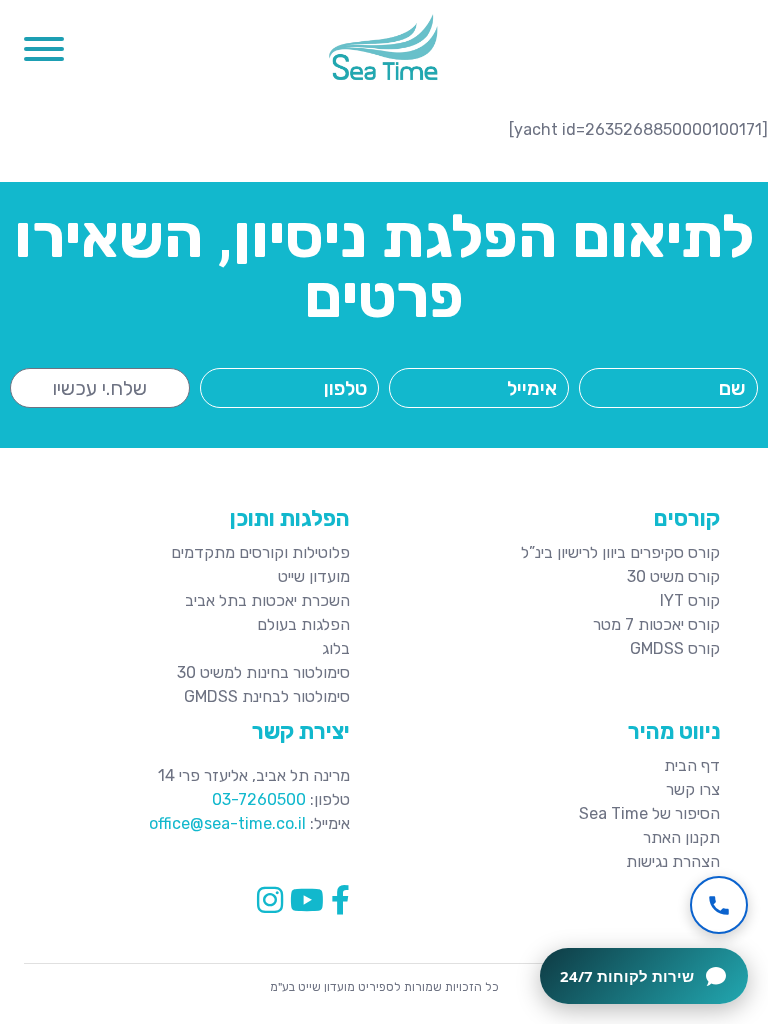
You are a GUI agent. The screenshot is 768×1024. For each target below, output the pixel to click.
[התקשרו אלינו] (719, 905)
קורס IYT (690, 600)
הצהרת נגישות (673, 861)
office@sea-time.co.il (227, 823)
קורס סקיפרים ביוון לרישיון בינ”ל (620, 552)
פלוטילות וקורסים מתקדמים (260, 552)
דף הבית (692, 765)
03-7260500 (259, 799)
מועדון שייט (314, 576)
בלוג (336, 648)
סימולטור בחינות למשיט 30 (263, 672)
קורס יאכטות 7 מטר (656, 624)
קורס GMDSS (675, 648)
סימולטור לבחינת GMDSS (267, 696)
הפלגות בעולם (303, 624)
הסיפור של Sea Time (649, 813)
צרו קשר (693, 789)
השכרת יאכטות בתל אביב (267, 600)
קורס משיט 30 (673, 576)
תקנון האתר (681, 837)
